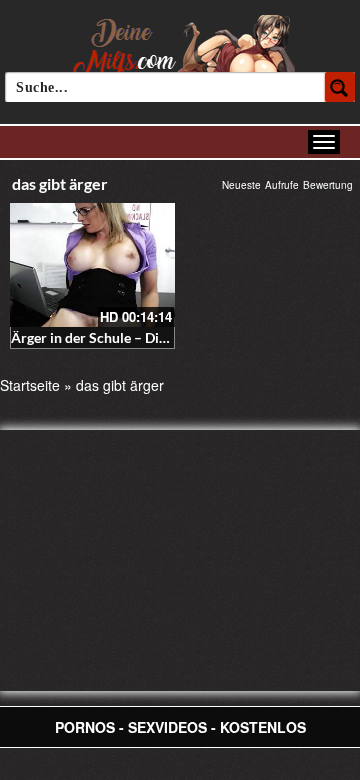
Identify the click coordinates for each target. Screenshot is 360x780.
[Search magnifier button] (340, 87)
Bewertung (328, 185)
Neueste (241, 185)
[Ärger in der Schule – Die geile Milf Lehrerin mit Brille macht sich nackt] (92, 265)
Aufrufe (282, 185)
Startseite (30, 385)
